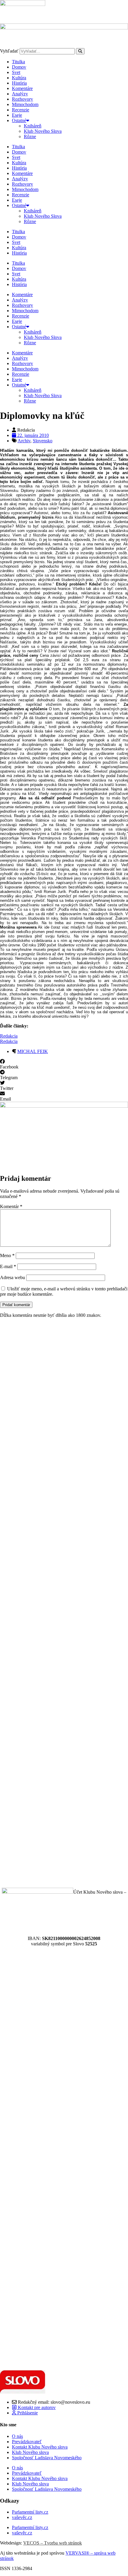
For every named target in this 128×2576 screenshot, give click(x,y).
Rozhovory (22, 99)
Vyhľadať (9, 51)
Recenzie (21, 110)
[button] (64, 1064)
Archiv (24, 441)
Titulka (18, 62)
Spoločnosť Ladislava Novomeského (47, 2458)
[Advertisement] (64, 1603)
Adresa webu (13, 1277)
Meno (7, 1255)
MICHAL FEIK (33, 1051)
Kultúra (19, 78)
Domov (19, 67)
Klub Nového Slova (43, 131)
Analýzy (20, 94)
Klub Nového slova (30, 2452)
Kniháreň (33, 126)
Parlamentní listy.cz (30, 2512)
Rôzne (30, 136)
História (19, 83)
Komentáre (22, 88)
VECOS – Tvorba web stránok (53, 2543)
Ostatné (19, 120)
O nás (17, 2436)
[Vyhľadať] (80, 51)
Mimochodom (25, 104)
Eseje (17, 115)
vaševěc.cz (22, 2517)
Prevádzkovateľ (27, 2442)
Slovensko (43, 441)
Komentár (11, 1206)
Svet (16, 72)
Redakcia (9, 1036)
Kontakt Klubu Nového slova (40, 2447)
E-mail (8, 1266)
